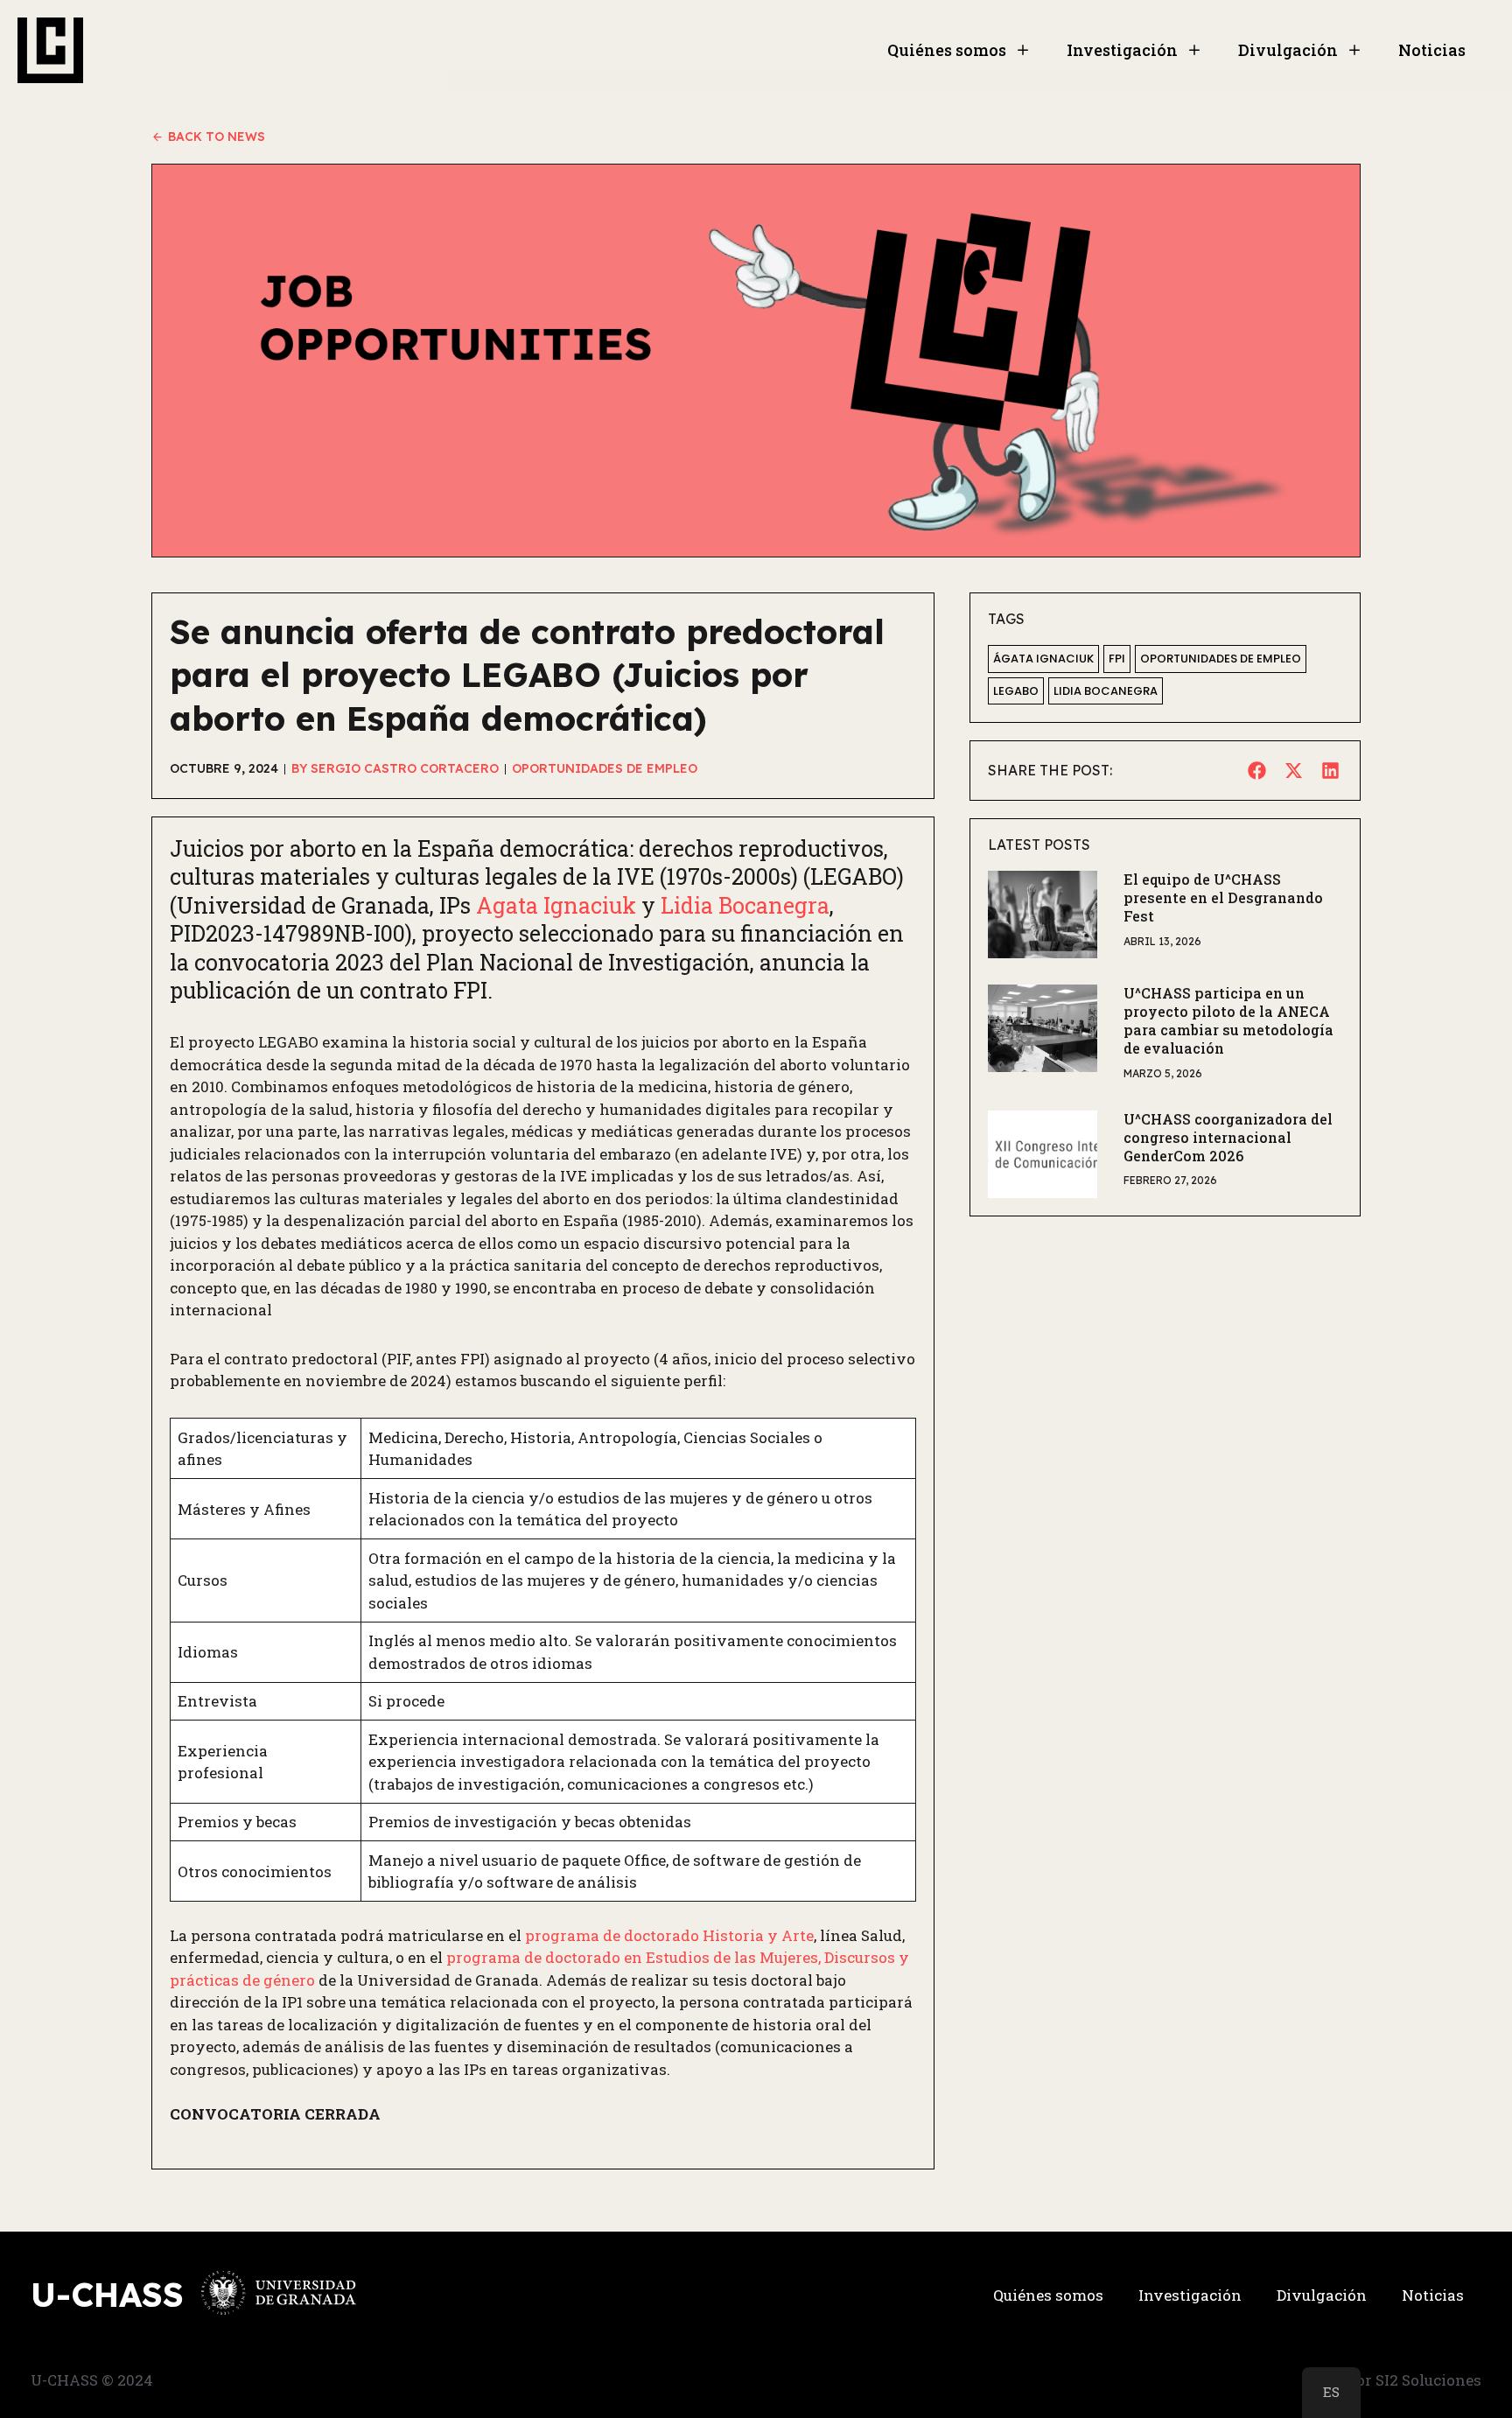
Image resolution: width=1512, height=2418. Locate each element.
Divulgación (1288, 50)
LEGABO (1016, 691)
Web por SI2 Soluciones (1396, 2380)
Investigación (1122, 50)
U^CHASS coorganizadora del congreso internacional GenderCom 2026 (1228, 1137)
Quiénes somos (947, 50)
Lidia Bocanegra (1106, 691)
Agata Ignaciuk (559, 905)
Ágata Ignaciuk (1043, 659)
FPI (1117, 659)
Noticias (1432, 50)
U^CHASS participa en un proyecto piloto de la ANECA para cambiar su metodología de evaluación (1228, 1020)
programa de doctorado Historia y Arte (669, 1935)
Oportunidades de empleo (1221, 659)
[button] (1257, 771)
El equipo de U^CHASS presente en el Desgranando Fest (1223, 897)
